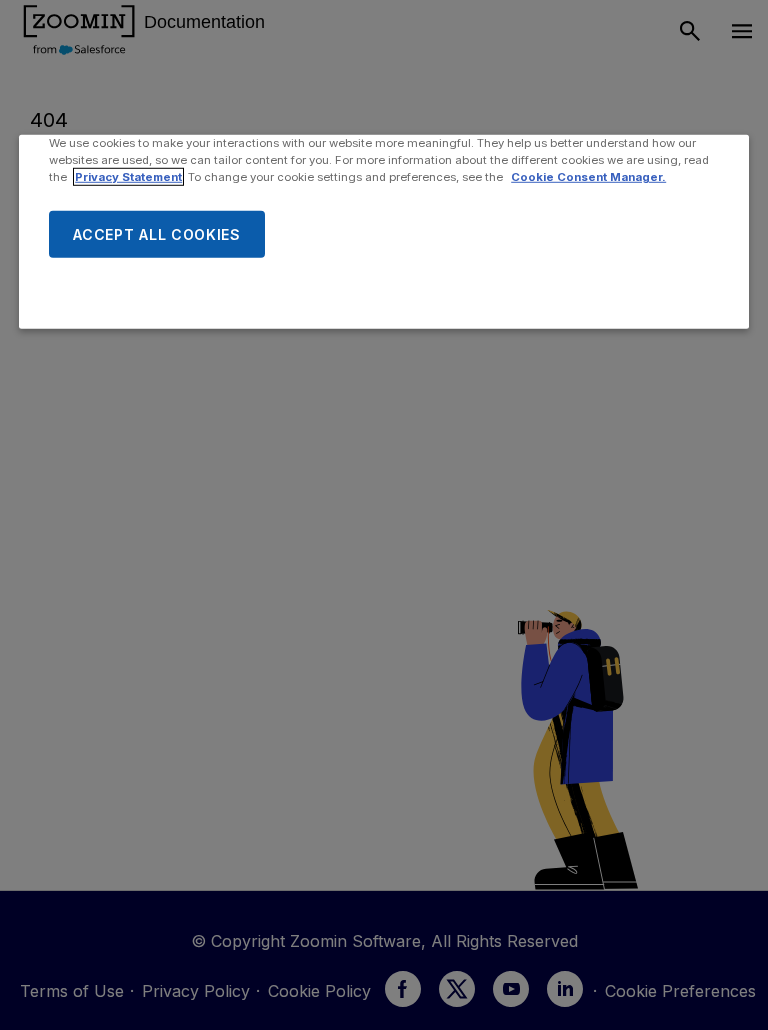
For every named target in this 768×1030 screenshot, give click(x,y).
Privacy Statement (128, 177)
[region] (384, 232)
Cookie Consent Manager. (588, 177)
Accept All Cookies (157, 233)
